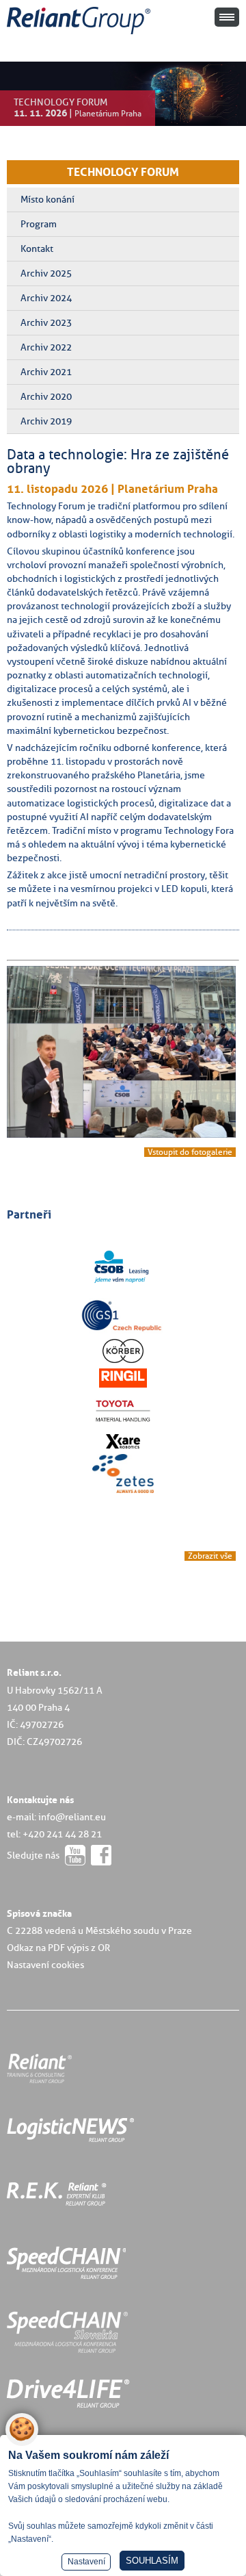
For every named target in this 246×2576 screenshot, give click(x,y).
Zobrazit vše (210, 1556)
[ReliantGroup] (81, 35)
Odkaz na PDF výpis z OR (58, 1948)
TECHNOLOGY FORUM (123, 172)
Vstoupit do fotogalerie (190, 1152)
